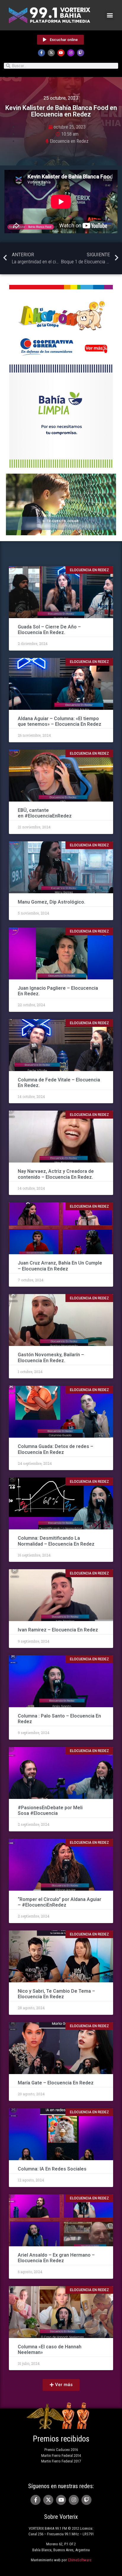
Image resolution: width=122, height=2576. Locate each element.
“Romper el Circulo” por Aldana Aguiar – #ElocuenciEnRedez (60, 1902)
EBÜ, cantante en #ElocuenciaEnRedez (45, 813)
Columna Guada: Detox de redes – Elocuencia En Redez (56, 1449)
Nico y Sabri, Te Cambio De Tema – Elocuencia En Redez (56, 1994)
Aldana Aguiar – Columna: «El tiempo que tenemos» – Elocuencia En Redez (60, 721)
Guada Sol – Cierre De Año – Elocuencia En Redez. (49, 630)
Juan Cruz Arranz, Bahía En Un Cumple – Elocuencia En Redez (60, 1266)
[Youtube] (61, 53)
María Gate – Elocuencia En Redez (56, 2083)
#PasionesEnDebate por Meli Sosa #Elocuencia (50, 1810)
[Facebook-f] (41, 53)
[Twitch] (81, 53)
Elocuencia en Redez (69, 141)
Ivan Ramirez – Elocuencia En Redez (58, 1630)
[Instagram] (71, 53)
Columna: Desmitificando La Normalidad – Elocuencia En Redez (57, 1541)
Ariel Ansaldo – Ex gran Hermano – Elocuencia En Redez (56, 2258)
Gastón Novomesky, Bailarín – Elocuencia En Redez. (51, 1357)
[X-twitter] (51, 53)
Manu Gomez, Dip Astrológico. (52, 902)
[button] (110, 15)
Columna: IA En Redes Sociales (53, 2169)
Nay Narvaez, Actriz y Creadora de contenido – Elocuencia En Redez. (56, 1174)
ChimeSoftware (80, 2560)
